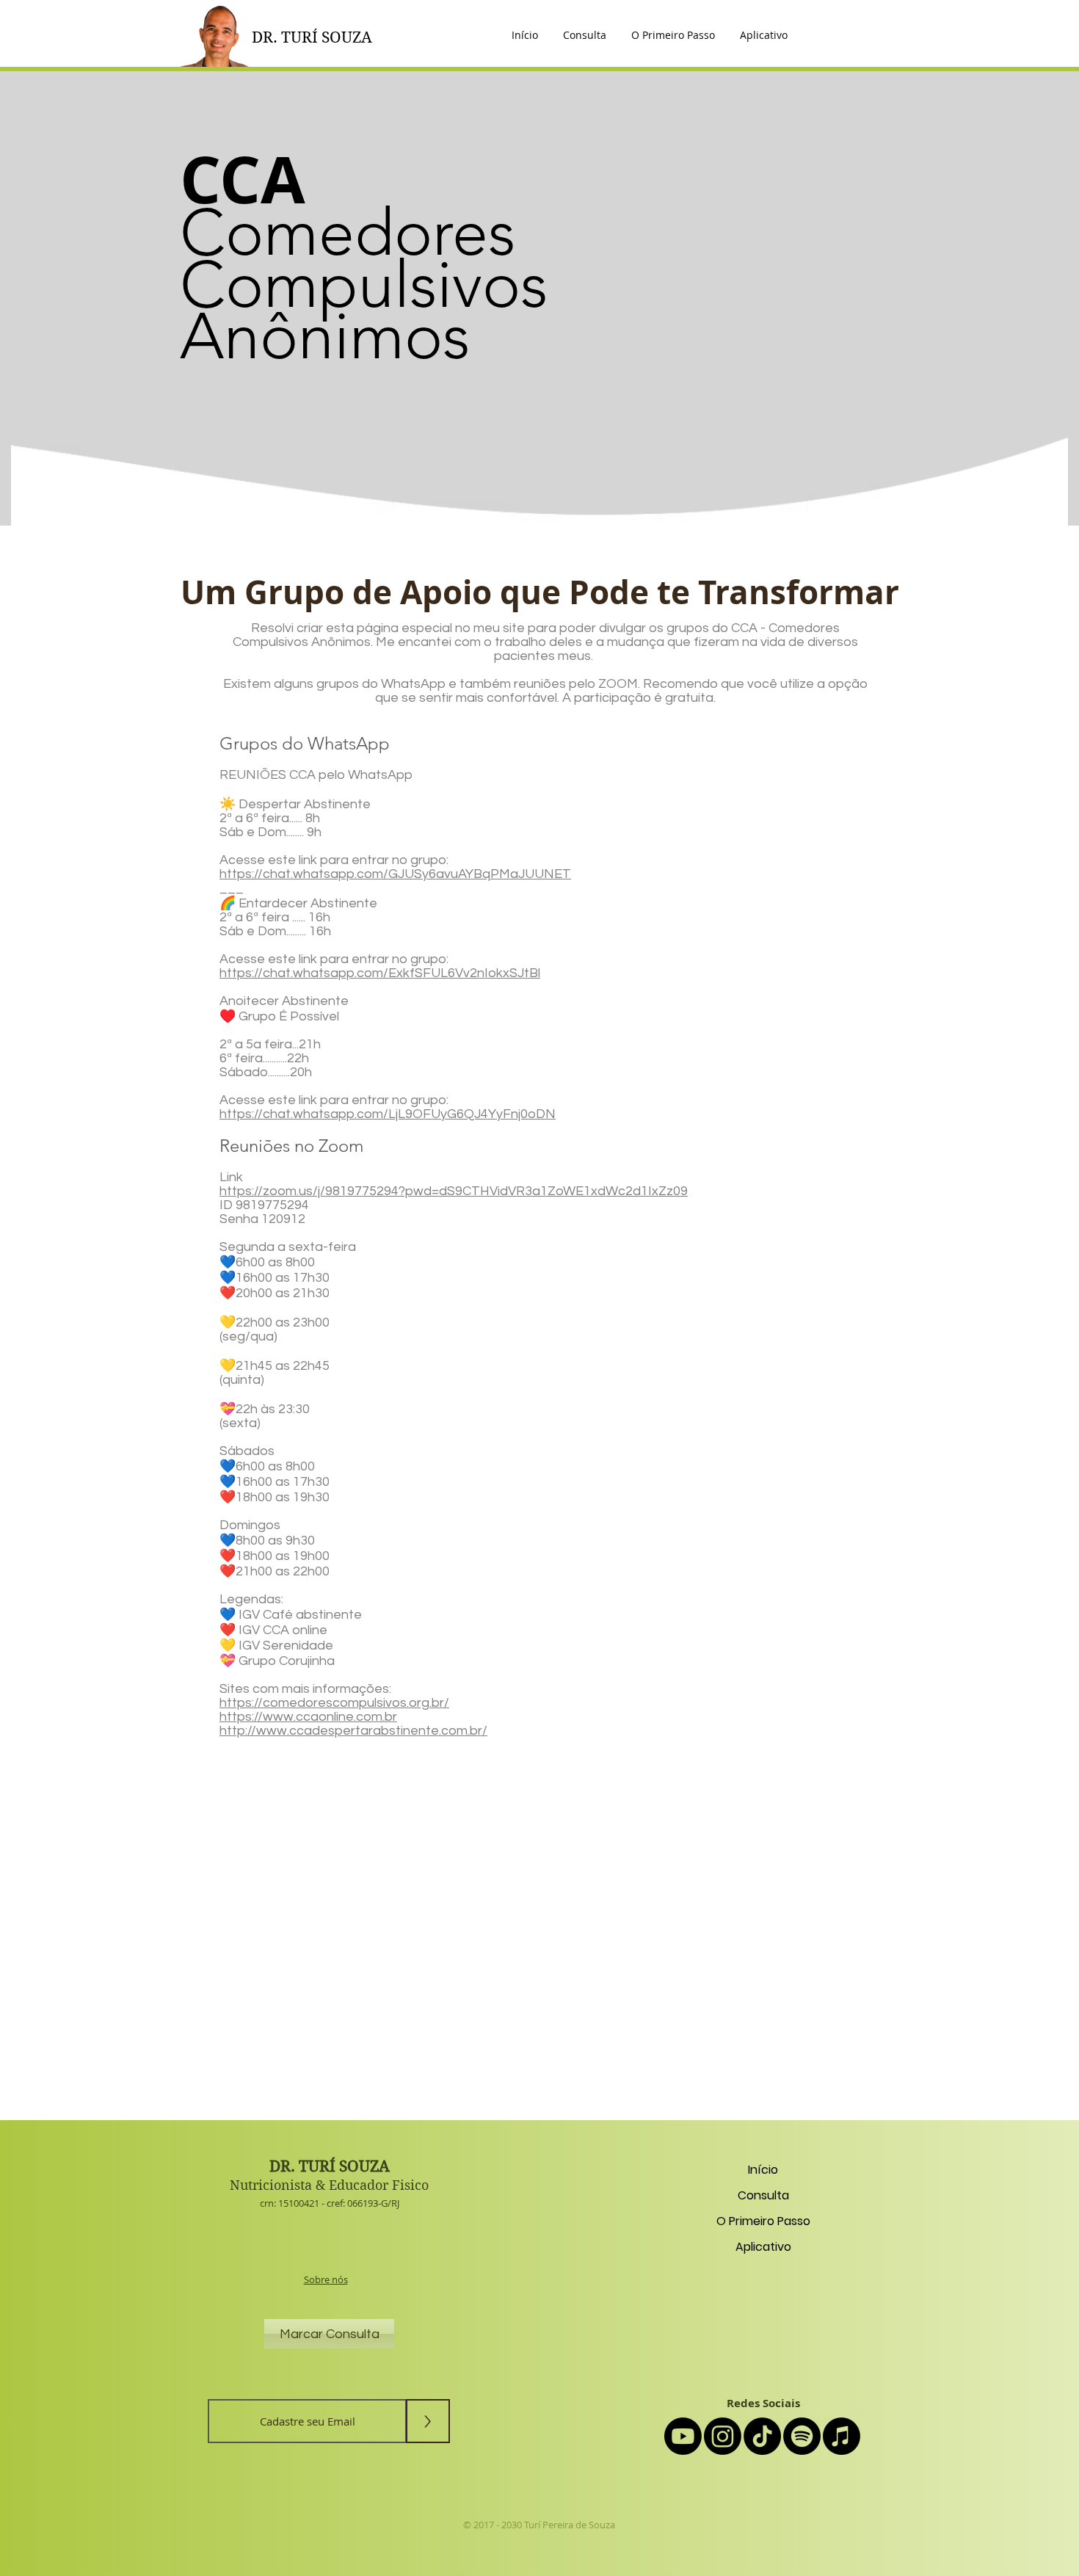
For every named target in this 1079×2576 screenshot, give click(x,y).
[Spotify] (802, 2436)
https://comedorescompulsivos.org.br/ (334, 1703)
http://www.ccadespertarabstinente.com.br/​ (353, 1731)
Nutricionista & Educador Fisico (329, 2185)
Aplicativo (763, 2247)
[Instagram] (723, 2436)
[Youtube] (683, 2436)
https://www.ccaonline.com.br (308, 1717)
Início (763, 2170)
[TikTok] (762, 2436)
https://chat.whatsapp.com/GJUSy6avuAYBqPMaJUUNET (395, 874)
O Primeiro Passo (763, 2221)
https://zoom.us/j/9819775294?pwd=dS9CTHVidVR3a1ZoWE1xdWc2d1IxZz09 (454, 1191)
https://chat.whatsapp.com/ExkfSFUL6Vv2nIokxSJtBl (380, 973)
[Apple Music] (842, 2436)
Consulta (763, 2195)
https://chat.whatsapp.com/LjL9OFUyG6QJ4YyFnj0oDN (388, 1114)
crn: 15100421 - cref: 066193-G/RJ (330, 2203)
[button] (764, 35)
